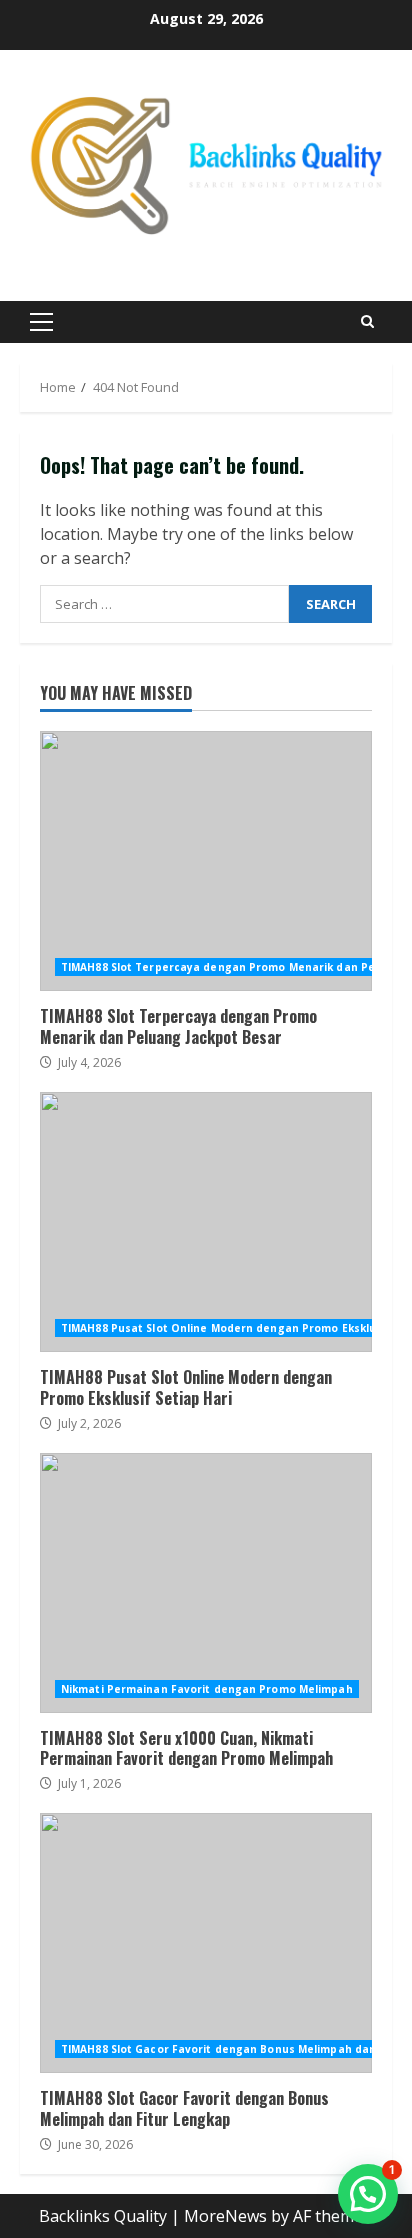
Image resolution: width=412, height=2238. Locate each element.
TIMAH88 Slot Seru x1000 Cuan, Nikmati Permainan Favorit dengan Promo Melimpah (206, 1583)
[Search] (367, 321)
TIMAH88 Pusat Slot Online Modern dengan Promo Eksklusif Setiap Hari (206, 1222)
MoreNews (225, 2216)
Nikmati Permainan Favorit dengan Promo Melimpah (207, 1689)
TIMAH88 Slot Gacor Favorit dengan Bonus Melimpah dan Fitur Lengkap (206, 1943)
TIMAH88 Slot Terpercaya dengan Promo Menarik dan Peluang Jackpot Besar (206, 861)
